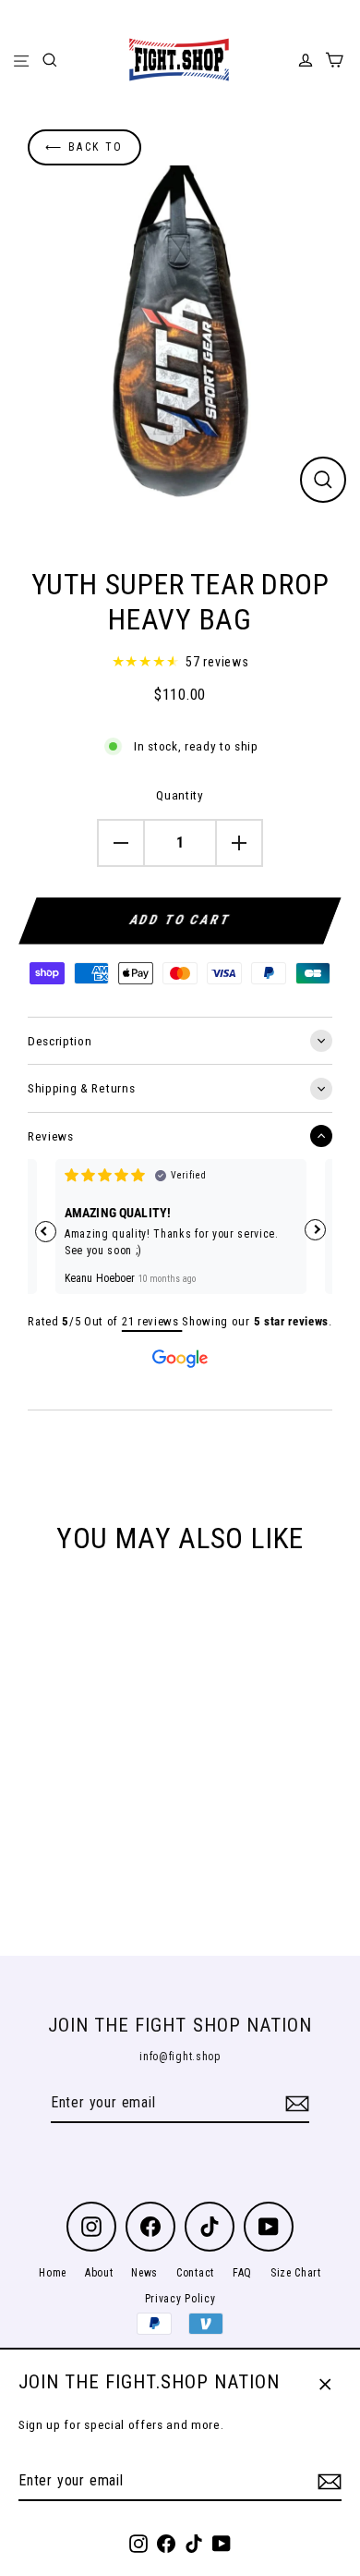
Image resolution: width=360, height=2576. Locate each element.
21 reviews (152, 1321)
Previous (46, 1232)
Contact (195, 2273)
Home (53, 2273)
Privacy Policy (180, 2299)
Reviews (51, 1136)
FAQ (242, 2273)
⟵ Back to (84, 147)
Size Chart (296, 2273)
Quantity (180, 795)
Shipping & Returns (81, 1088)
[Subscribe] (327, 2482)
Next (315, 1230)
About (99, 2273)
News (144, 2273)
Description (60, 1041)
